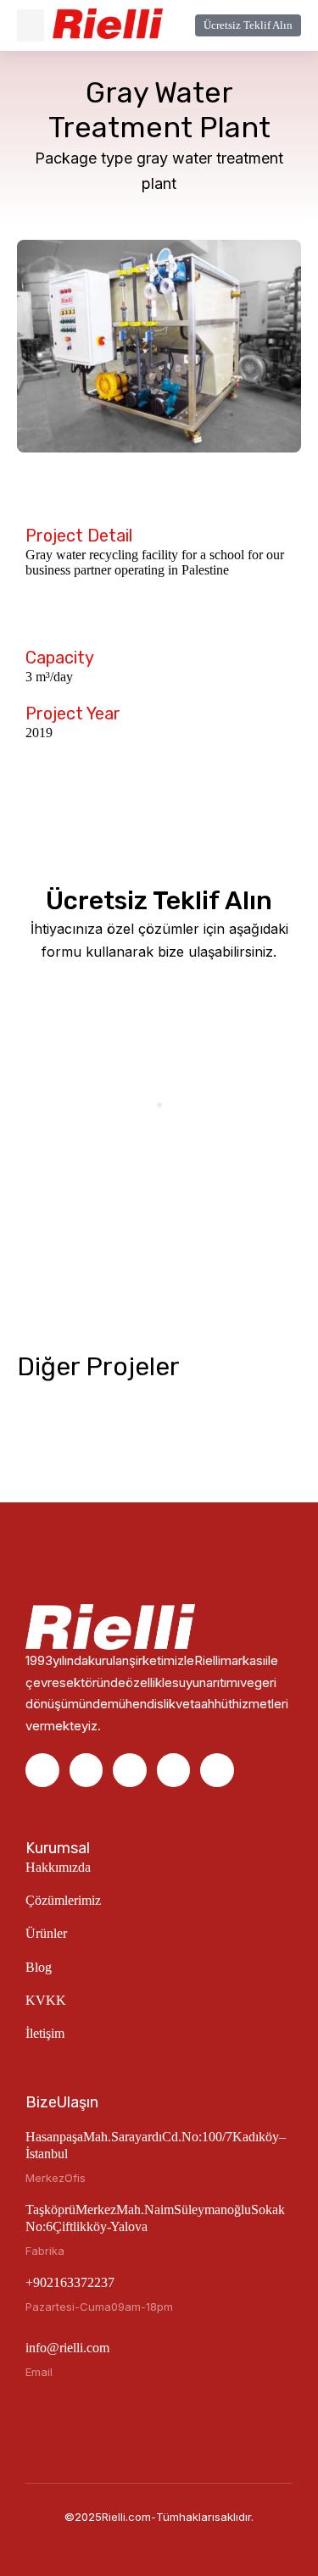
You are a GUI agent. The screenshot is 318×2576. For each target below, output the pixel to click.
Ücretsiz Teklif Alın (248, 25)
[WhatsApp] (174, 1770)
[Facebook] (42, 1770)
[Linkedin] (86, 1770)
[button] (31, 25)
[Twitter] (217, 1770)
